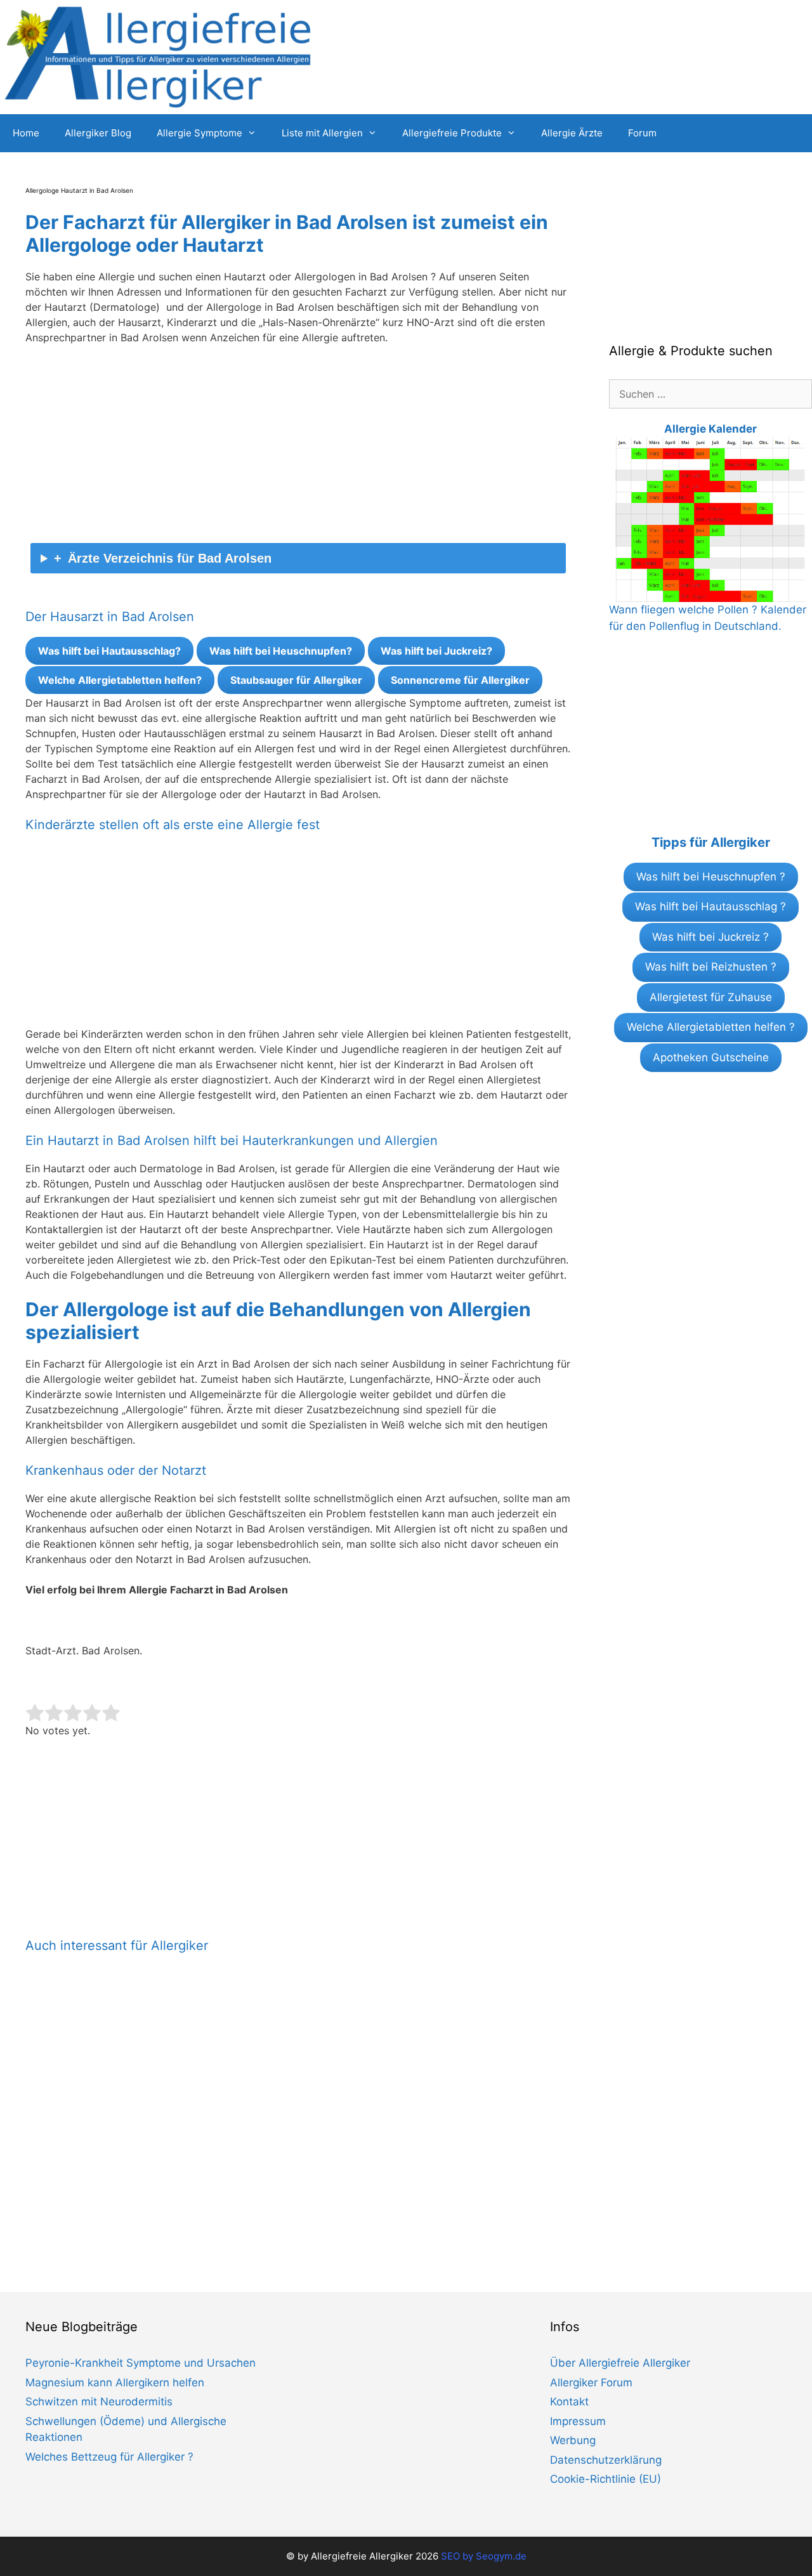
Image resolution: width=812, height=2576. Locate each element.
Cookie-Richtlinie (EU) (606, 2479)
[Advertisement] (298, 449)
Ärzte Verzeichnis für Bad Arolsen (170, 558)
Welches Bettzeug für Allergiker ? (109, 2457)
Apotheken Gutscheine (711, 1057)
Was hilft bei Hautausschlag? (109, 651)
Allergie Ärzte (572, 133)
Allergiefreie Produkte (452, 133)
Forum (642, 133)
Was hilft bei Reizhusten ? (711, 967)
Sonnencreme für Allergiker (460, 680)
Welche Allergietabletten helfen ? (711, 1027)
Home (26, 133)
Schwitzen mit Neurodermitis (99, 2402)
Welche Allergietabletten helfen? (120, 680)
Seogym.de (501, 2556)
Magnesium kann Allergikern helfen (115, 2383)
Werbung (573, 2440)
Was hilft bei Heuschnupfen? (281, 651)
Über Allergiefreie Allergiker (620, 2363)
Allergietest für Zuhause (711, 997)
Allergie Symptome (200, 133)
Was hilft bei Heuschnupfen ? (711, 877)
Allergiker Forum (591, 2383)
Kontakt (569, 2402)
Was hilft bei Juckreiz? (436, 651)
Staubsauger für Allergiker (296, 680)
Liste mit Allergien (322, 133)
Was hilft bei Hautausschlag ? (710, 906)
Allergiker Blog (98, 133)
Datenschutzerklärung (606, 2460)
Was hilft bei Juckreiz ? (710, 937)
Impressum (578, 2421)
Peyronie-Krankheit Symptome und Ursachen (141, 2363)
